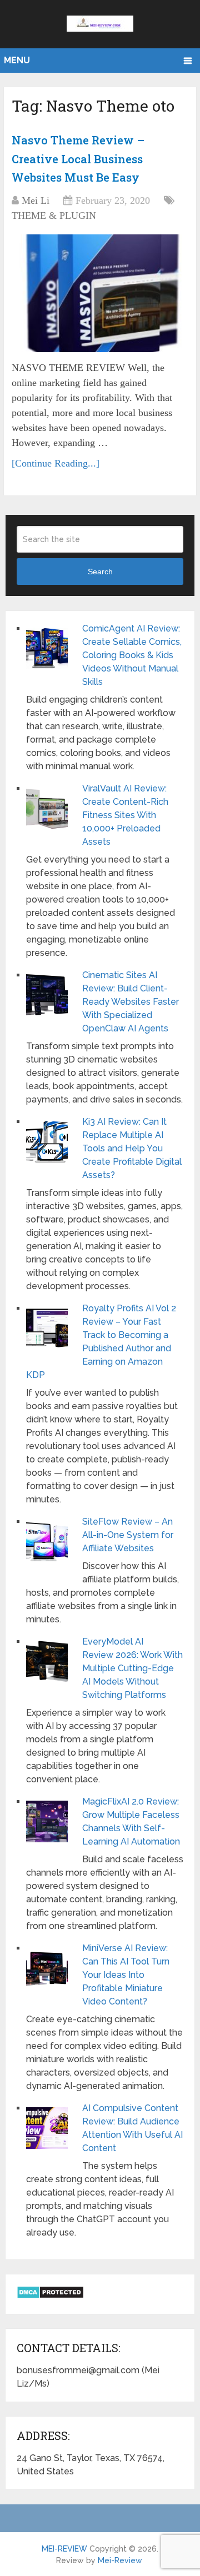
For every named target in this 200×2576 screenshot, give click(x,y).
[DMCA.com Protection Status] (50, 2296)
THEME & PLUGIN (54, 215)
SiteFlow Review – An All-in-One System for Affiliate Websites (128, 1535)
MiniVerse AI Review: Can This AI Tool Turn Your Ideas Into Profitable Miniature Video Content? (126, 1975)
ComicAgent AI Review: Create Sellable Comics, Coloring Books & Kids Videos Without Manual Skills (132, 655)
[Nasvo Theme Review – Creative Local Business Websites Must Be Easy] (100, 293)
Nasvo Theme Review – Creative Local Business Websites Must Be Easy (78, 159)
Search (100, 572)
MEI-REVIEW (64, 2549)
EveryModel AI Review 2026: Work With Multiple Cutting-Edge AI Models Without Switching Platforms (132, 1668)
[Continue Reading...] (56, 463)
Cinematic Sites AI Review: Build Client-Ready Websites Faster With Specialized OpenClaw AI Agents (131, 1002)
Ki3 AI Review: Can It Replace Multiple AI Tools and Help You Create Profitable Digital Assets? (132, 1148)
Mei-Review (120, 2560)
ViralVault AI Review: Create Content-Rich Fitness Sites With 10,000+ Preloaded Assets (125, 815)
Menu (17, 60)
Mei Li (36, 201)
